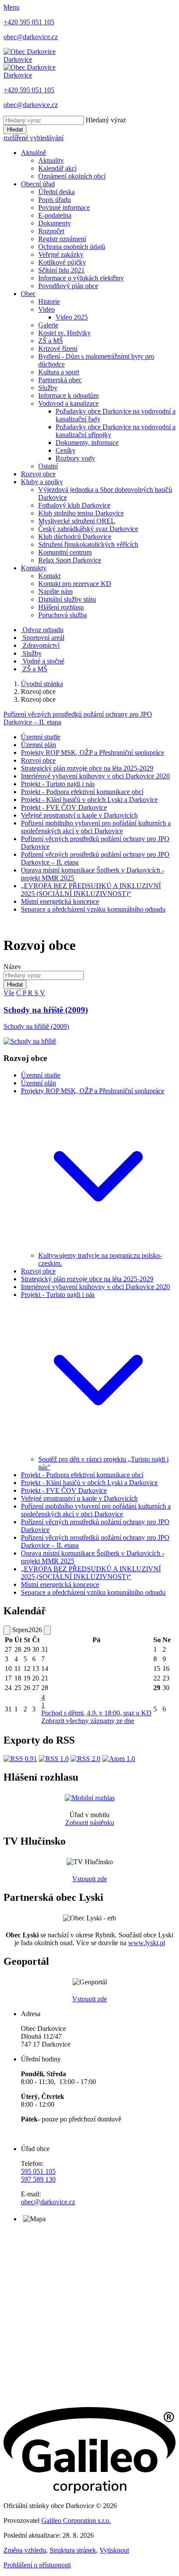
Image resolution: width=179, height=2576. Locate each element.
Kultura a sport (59, 372)
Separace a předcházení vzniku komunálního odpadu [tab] (93, 909)
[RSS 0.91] (20, 1759)
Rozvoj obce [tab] (38, 760)
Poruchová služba (63, 615)
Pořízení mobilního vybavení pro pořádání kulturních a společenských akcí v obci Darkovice (96, 1510)
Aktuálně (33, 153)
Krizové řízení (58, 349)
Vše (9, 993)
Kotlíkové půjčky (62, 262)
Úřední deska (56, 192)
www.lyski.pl (147, 1943)
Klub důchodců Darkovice (75, 537)
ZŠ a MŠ (51, 341)
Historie (49, 301)
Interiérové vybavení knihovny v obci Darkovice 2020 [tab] (95, 776)
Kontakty (34, 568)
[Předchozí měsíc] (7, 1630)
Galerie (48, 325)
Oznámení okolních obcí (72, 176)
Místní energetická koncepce (60, 1584)
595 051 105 (38, 2171)
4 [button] (43, 1701)
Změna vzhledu (25, 2550)
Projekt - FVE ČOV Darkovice (64, 1490)
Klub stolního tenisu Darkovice (81, 513)
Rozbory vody (75, 458)
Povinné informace (64, 207)
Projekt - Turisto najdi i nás (58, 1295)
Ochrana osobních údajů (72, 247)
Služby (48, 388)
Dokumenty (55, 223)
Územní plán (38, 1083)
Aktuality (51, 160)
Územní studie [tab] (41, 737)
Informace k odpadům (68, 396)
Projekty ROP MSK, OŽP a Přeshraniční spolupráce (93, 1091)
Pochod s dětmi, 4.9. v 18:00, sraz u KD (96, 1713)
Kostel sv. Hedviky (65, 333)
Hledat (15, 985)
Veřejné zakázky (61, 254)
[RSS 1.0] (54, 1759)
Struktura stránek (73, 2550)
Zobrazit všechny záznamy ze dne (88, 1721)
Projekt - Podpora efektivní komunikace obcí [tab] (82, 792)
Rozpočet (51, 231)
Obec (28, 294)
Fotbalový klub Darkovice (74, 505)
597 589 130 (38, 2179)
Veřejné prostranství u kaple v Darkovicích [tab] (79, 815)
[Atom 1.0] (119, 1759)
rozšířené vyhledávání (33, 138)
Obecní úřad (38, 184)
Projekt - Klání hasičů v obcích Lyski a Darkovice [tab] (89, 800)
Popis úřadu (55, 200)
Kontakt (49, 576)
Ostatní (48, 466)
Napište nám (55, 591)
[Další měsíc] (47, 1630)
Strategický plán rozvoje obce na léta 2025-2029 (87, 1279)
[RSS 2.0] (85, 1759)
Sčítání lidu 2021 (61, 270)
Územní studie (41, 1075)
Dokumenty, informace (87, 443)
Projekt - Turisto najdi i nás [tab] (58, 784)
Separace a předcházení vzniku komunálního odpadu (93, 1592)
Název (12, 967)
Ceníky (66, 450)
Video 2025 (72, 317)
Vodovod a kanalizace (68, 403)
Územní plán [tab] (38, 745)
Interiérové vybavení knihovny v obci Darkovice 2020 (95, 1287)
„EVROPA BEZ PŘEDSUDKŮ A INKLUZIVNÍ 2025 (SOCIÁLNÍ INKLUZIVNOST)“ (91, 1573)
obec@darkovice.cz (48, 2202)
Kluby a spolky (42, 482)
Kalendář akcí (57, 168)
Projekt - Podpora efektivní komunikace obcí (82, 1475)
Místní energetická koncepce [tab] (60, 901)
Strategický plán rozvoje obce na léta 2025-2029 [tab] (87, 768)
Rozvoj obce (38, 474)
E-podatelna (55, 215)
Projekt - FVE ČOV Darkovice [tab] (64, 807)
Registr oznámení (62, 239)
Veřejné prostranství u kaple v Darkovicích (79, 1498)
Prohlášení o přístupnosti (37, 2565)
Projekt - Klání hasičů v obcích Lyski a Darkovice (89, 1483)
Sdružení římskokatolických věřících (88, 544)
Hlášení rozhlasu (61, 607)
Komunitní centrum (65, 552)
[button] (98, 1248)
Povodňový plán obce (68, 286)
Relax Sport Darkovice (70, 560)
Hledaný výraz (106, 120)
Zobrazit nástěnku (90, 1823)
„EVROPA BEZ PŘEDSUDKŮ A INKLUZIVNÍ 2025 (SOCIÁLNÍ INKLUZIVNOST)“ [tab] (91, 890)
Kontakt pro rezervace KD (75, 584)
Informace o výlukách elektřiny (81, 278)
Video (46, 309)
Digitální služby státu (67, 599)
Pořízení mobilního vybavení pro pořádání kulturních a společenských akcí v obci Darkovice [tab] (96, 827)
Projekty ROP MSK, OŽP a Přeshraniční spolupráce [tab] (93, 753)
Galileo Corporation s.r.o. (76, 2520)
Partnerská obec (60, 380)
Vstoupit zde (89, 1879)
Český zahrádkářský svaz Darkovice (88, 529)
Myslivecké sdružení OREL (77, 521)
